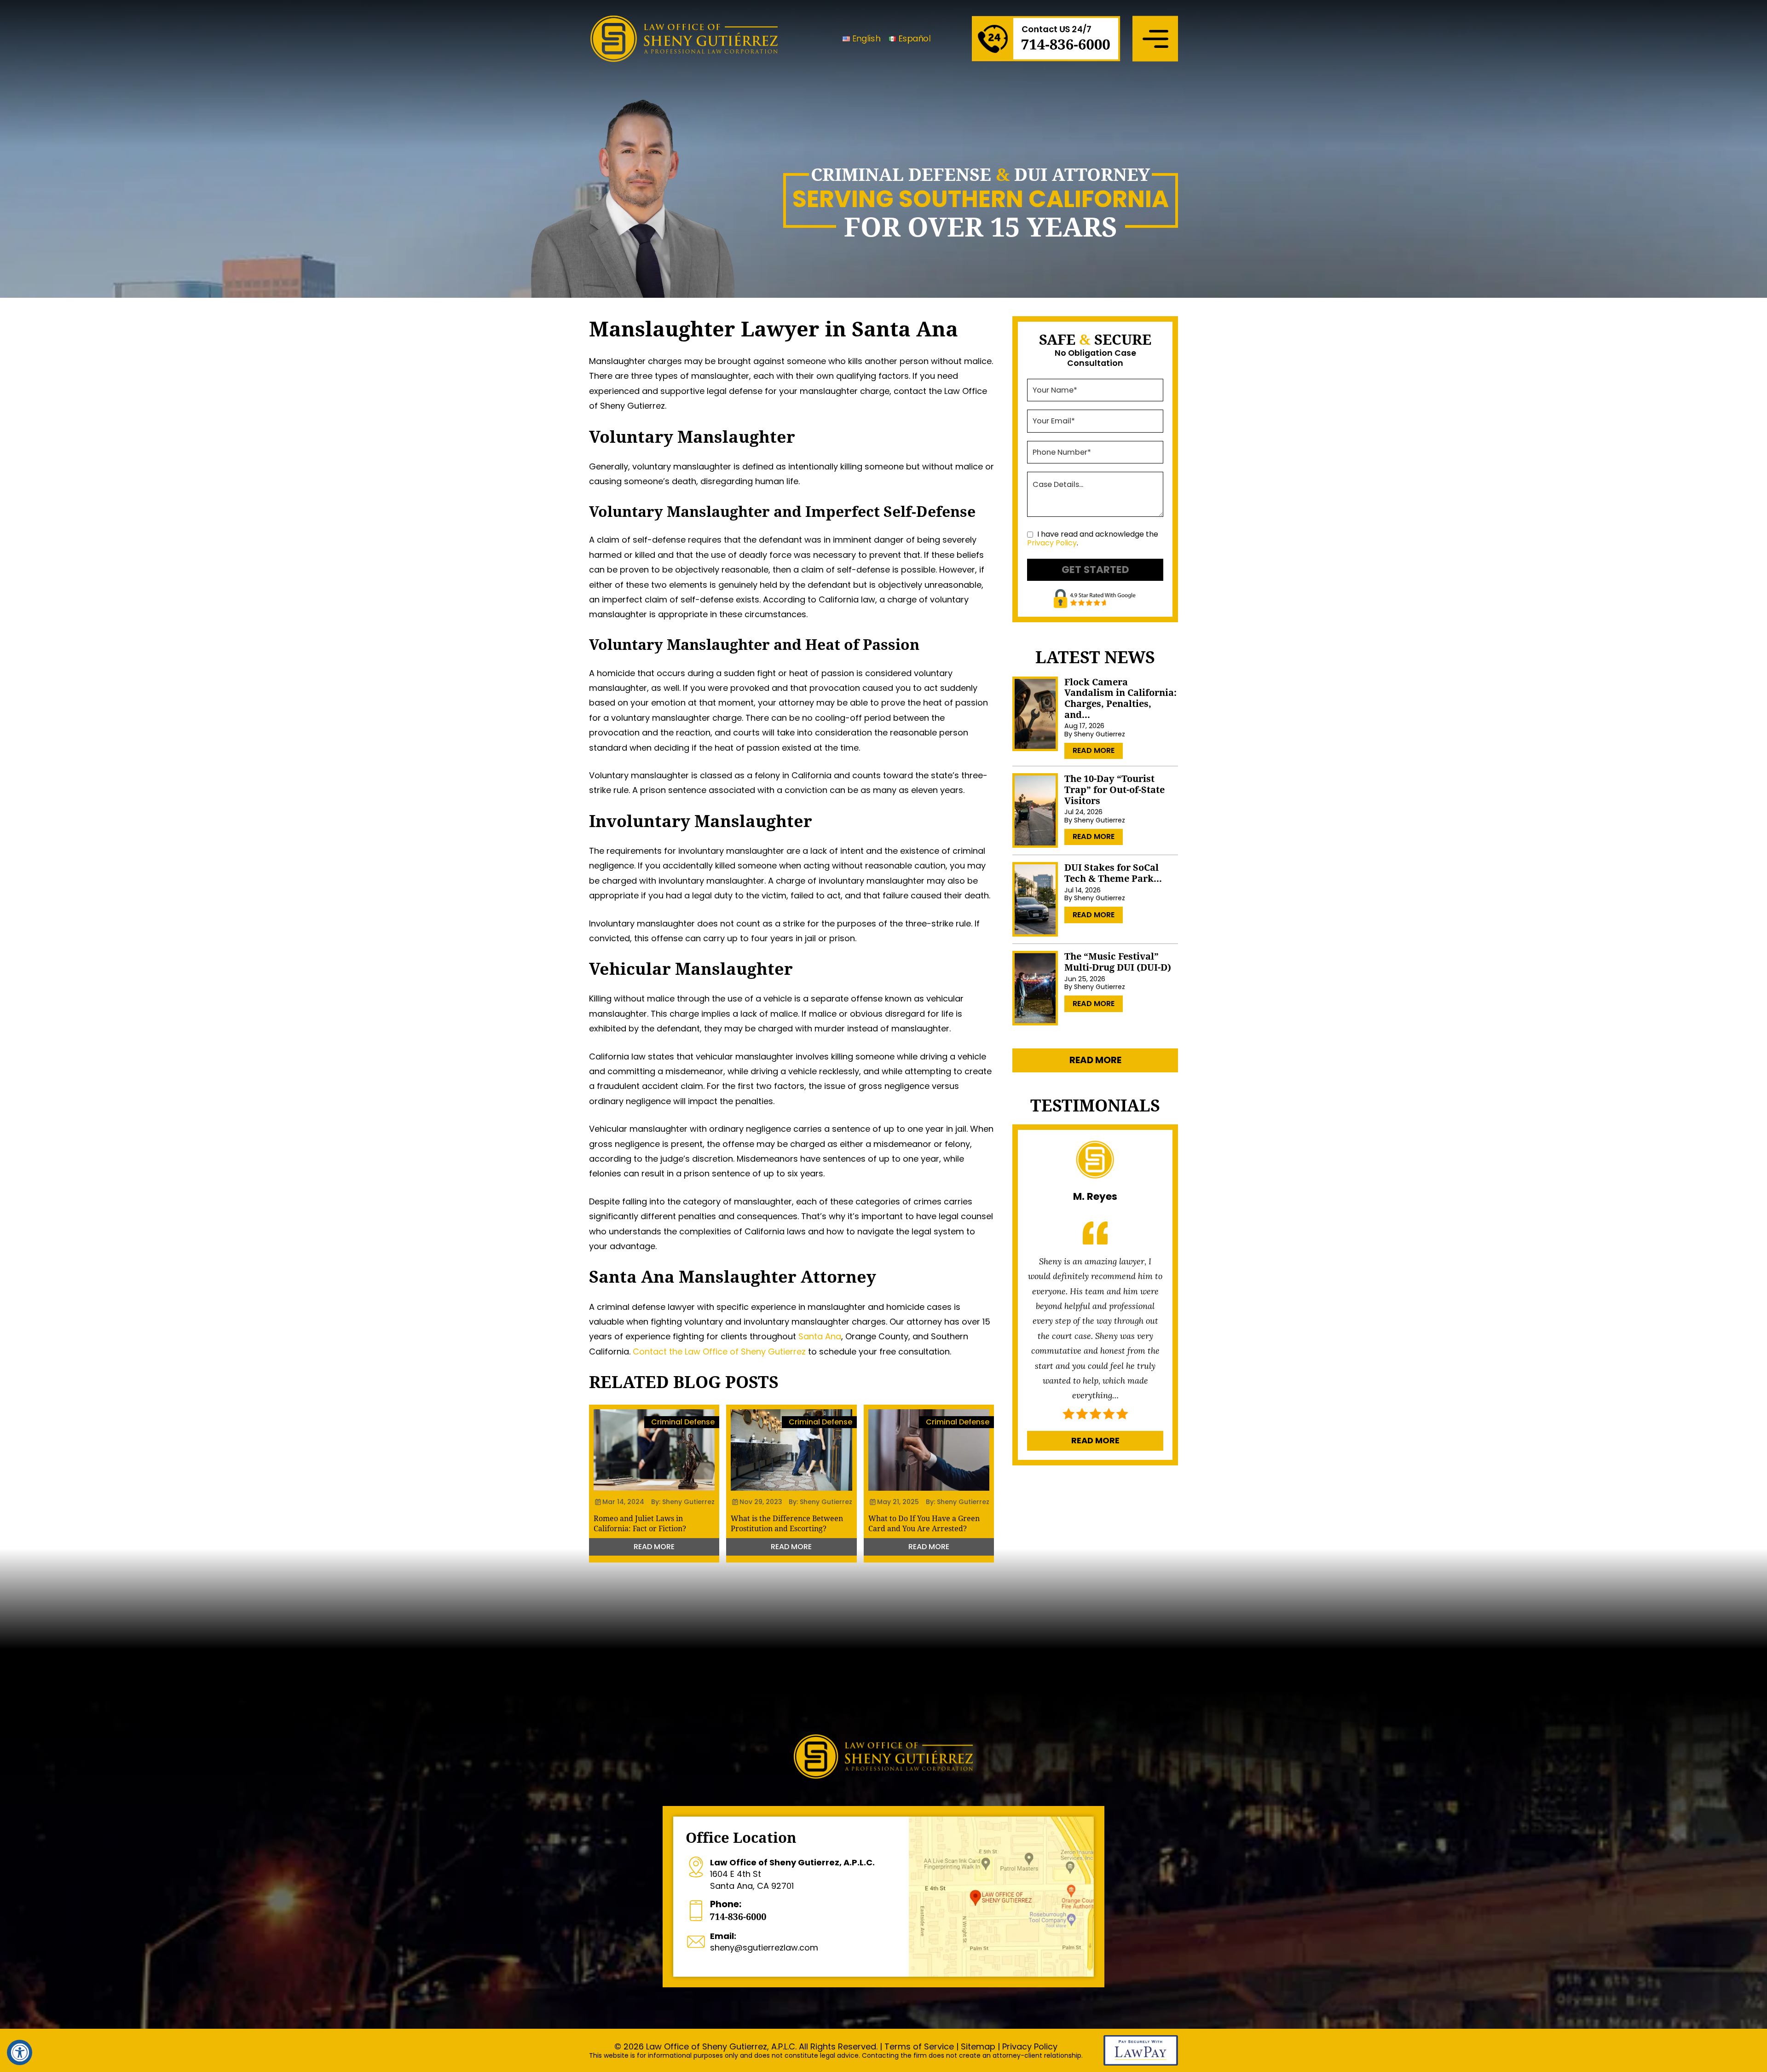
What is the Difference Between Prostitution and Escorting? (787, 1523)
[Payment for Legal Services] (1141, 2063)
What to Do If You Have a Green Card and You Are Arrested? (924, 1523)
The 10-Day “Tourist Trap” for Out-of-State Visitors (1114, 790)
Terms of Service (919, 2046)
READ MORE (654, 1547)
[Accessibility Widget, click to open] (20, 2052)
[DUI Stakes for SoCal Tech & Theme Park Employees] (1035, 899)
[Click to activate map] (1001, 1897)
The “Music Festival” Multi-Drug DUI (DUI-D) (1118, 962)
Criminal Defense (683, 1422)
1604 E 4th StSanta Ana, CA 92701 (792, 1874)
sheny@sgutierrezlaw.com (764, 1942)
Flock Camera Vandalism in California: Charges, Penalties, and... (1120, 698)
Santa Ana (820, 1336)
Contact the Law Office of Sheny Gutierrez (719, 1351)
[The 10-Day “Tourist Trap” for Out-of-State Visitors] (1035, 810)
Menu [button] (1155, 38)
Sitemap (978, 2046)
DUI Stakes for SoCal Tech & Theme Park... (1113, 873)
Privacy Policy (1052, 543)
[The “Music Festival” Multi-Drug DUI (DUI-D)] (1035, 988)
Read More (1094, 750)
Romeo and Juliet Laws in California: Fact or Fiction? (640, 1523)
